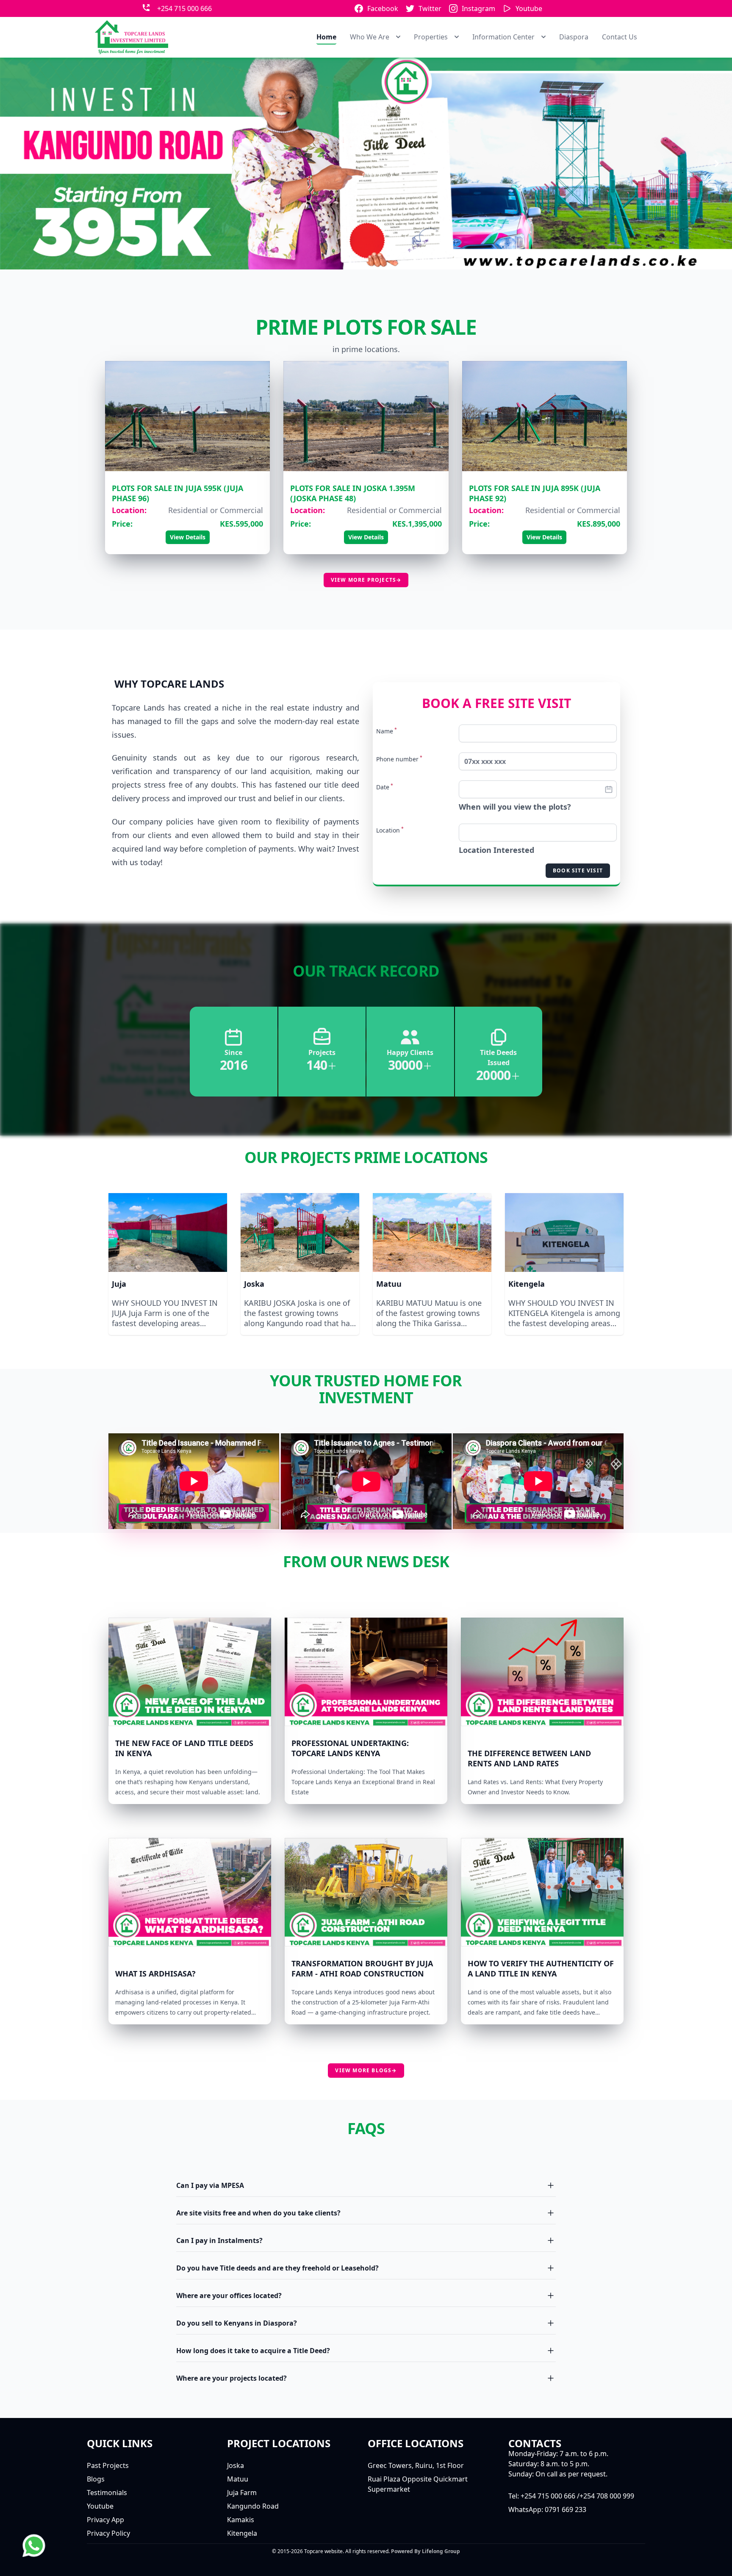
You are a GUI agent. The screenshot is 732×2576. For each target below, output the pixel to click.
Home (326, 37)
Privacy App (105, 2520)
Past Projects (108, 2465)
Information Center (503, 37)
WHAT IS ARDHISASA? (155, 1974)
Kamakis (241, 2520)
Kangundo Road (253, 2506)
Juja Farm (242, 2493)
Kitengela (527, 1284)
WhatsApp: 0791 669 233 (547, 2509)
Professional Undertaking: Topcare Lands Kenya (350, 1748)
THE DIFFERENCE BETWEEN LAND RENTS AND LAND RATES (529, 1758)
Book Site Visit (578, 870)
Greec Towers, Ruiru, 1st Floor (416, 2465)
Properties (431, 37)
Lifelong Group (441, 2551)
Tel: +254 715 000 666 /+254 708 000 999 (571, 2496)
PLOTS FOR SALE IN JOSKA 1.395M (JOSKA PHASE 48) (353, 493)
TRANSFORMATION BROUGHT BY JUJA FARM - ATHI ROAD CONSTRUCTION (362, 1968)
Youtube (529, 8)
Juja (119, 1284)
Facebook (383, 8)
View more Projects (366, 580)
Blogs (96, 2479)
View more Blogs (366, 2070)
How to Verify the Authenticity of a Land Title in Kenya (541, 1968)
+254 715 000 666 (184, 8)
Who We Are (370, 37)
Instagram (478, 8)
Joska (254, 1284)
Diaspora (574, 37)
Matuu (389, 1284)
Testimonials (107, 2493)
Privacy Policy (108, 2533)
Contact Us (620, 37)
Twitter (430, 8)
